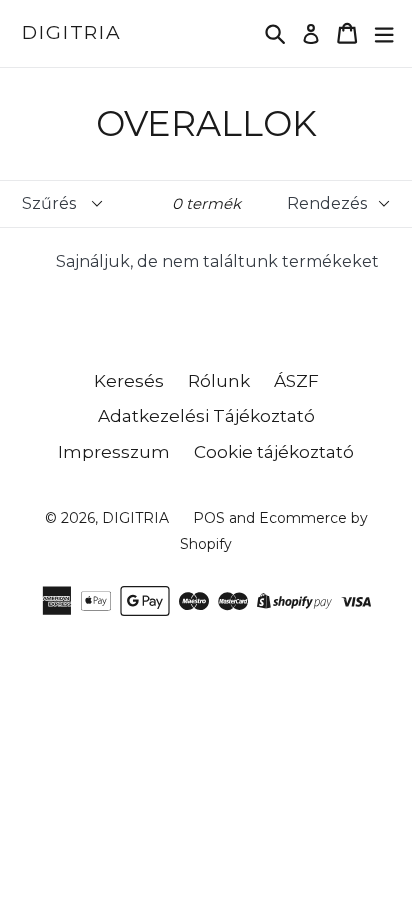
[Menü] (384, 33)
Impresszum (114, 452)
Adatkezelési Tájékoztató (206, 416)
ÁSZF (296, 381)
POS (209, 518)
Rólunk (219, 381)
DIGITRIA (72, 33)
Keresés (129, 381)
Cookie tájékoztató (274, 452)
